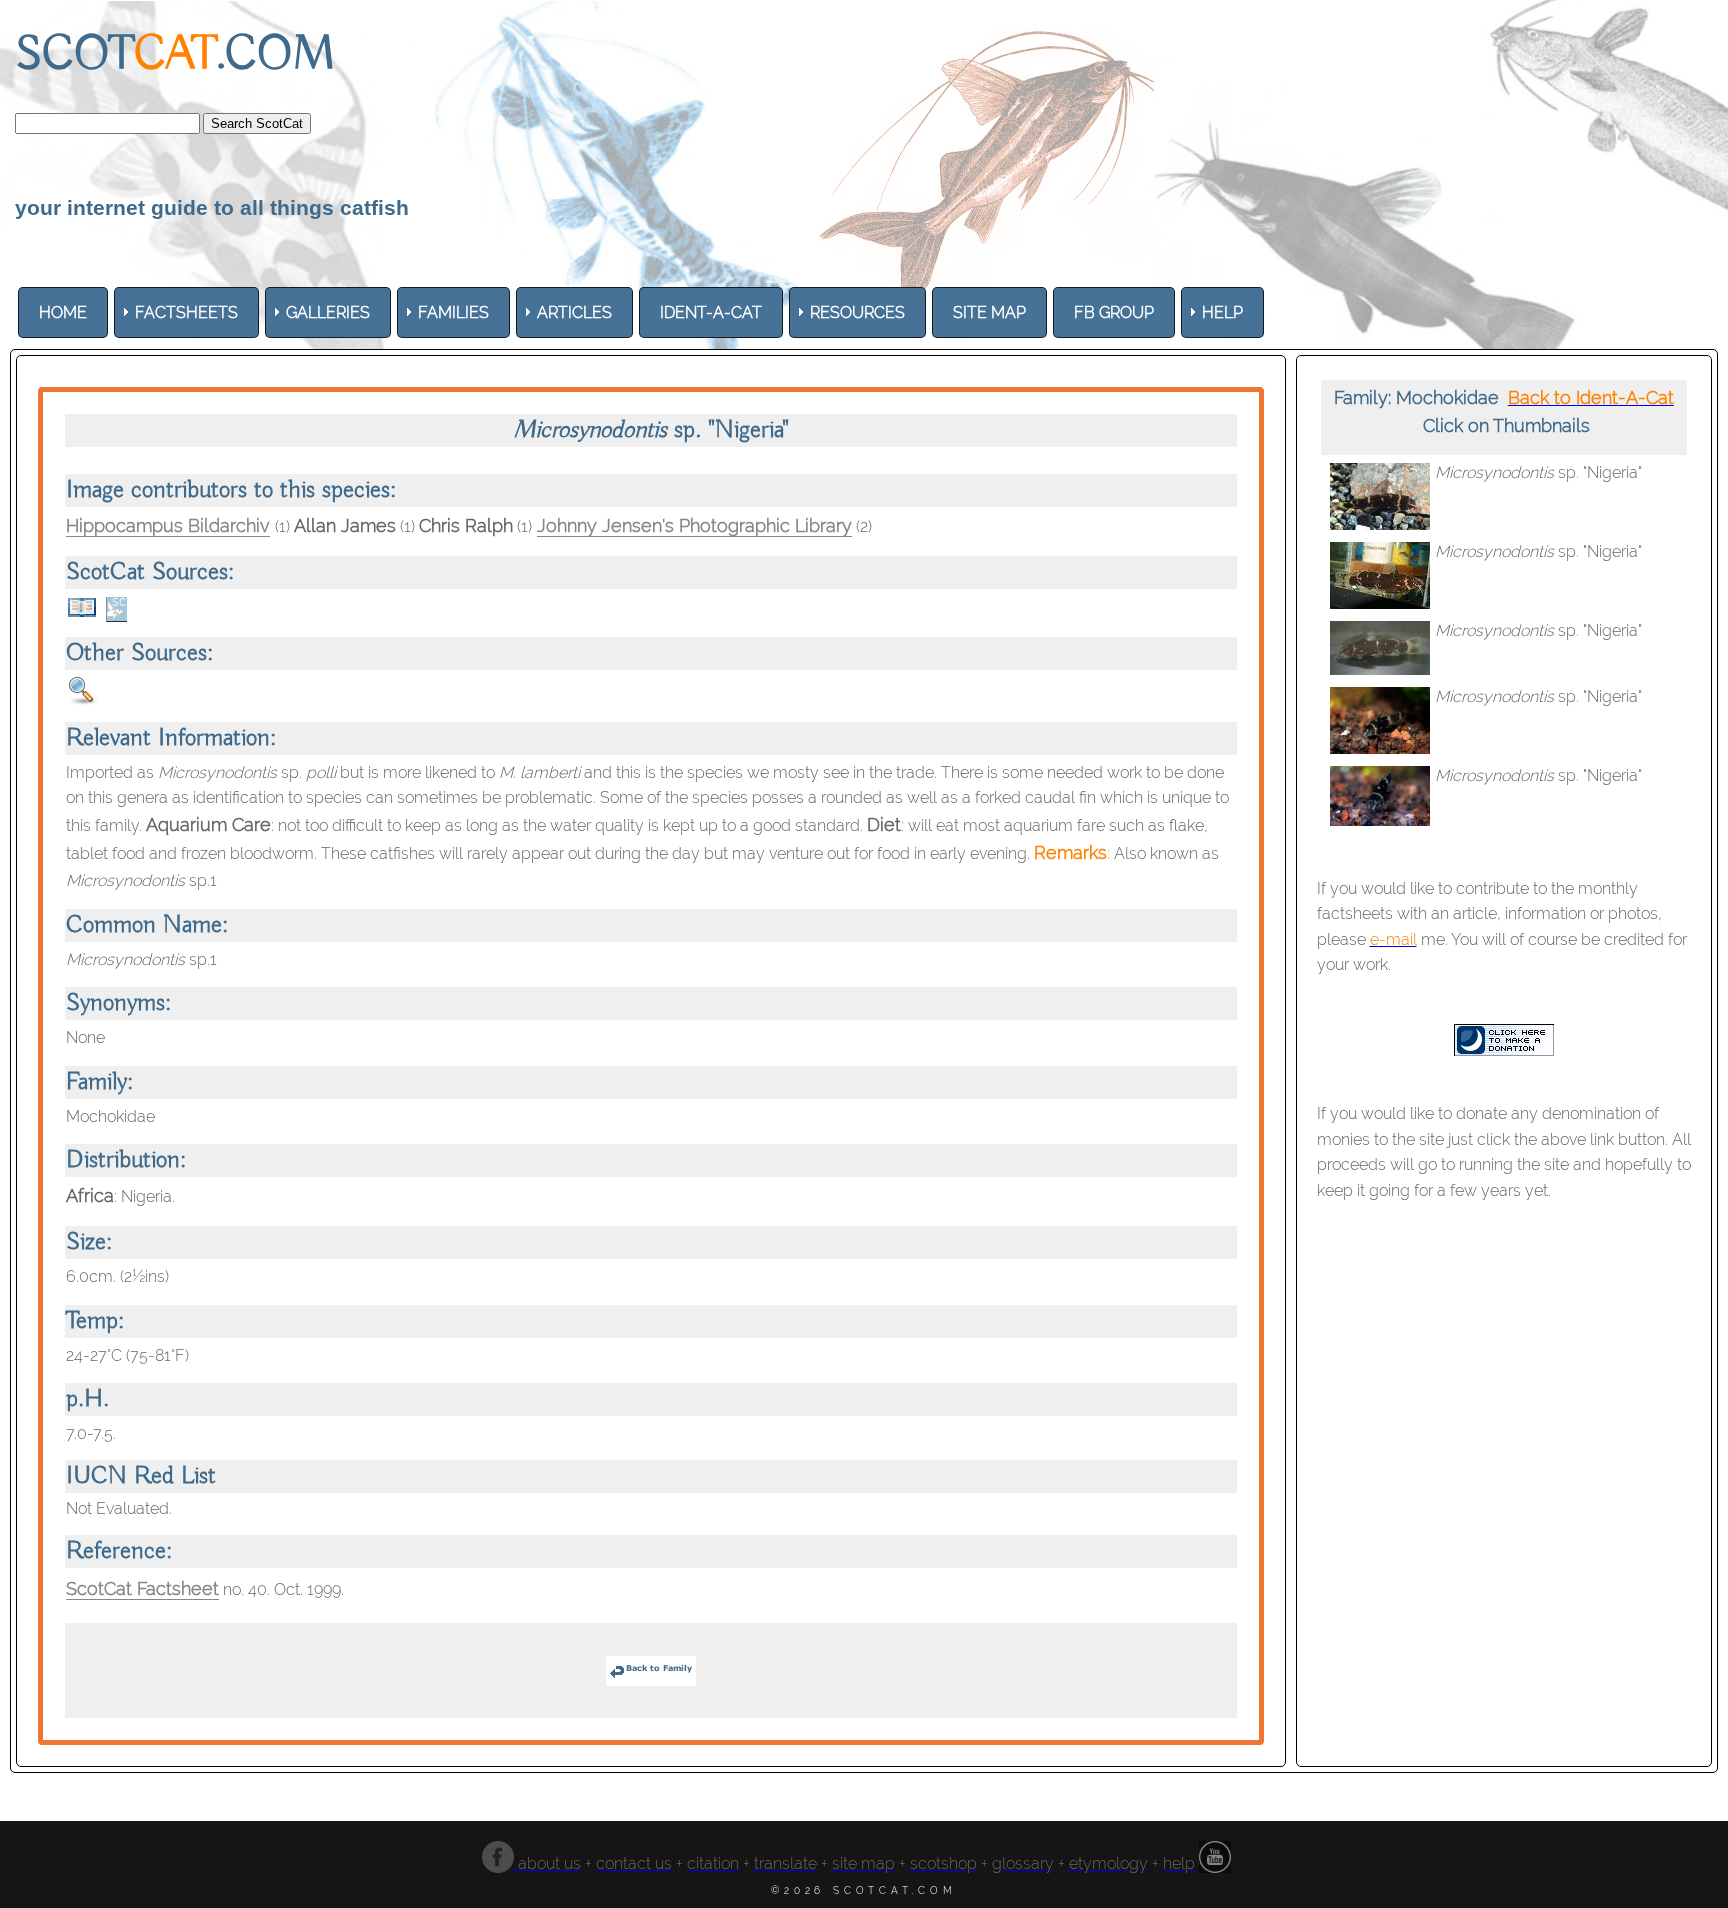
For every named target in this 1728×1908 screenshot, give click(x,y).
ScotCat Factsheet (142, 1588)
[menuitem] (63, 312)
